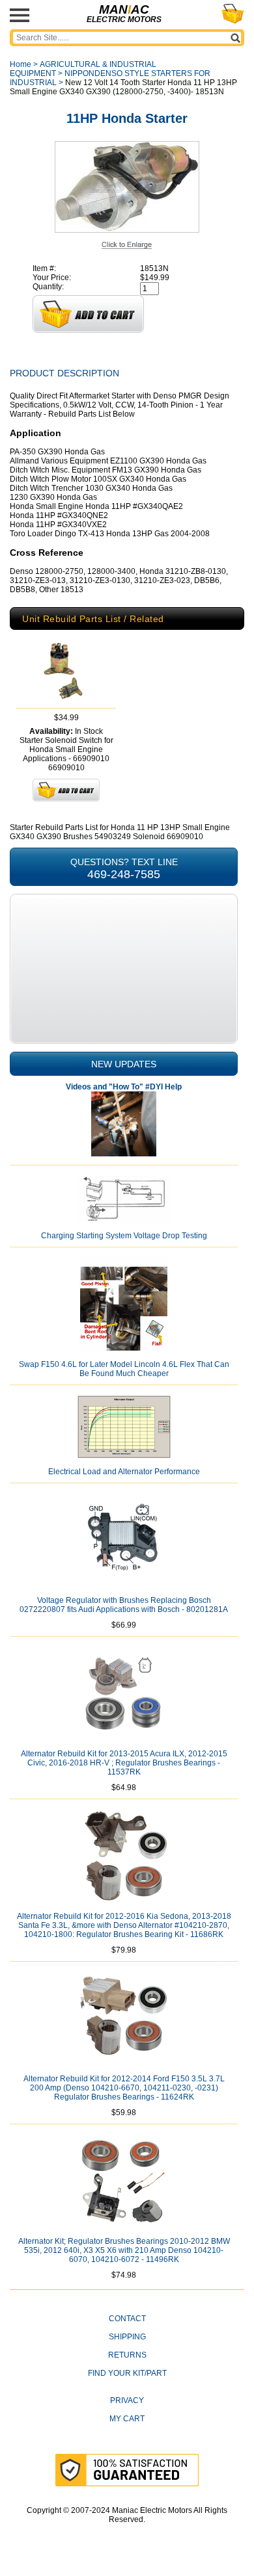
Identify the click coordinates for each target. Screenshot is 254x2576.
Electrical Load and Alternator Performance (124, 1472)
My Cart (127, 2419)
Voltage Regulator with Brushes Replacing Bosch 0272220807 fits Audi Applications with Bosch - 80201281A (124, 1605)
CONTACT (127, 2319)
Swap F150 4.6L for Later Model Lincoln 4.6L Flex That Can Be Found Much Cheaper (124, 1369)
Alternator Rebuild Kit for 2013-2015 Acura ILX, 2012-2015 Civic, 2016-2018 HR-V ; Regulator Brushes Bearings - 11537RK (124, 1763)
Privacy (127, 2400)
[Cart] (233, 14)
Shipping (127, 2337)
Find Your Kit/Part (127, 2373)
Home (21, 64)
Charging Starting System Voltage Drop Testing (124, 1236)
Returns (127, 2355)
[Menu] (20, 15)
